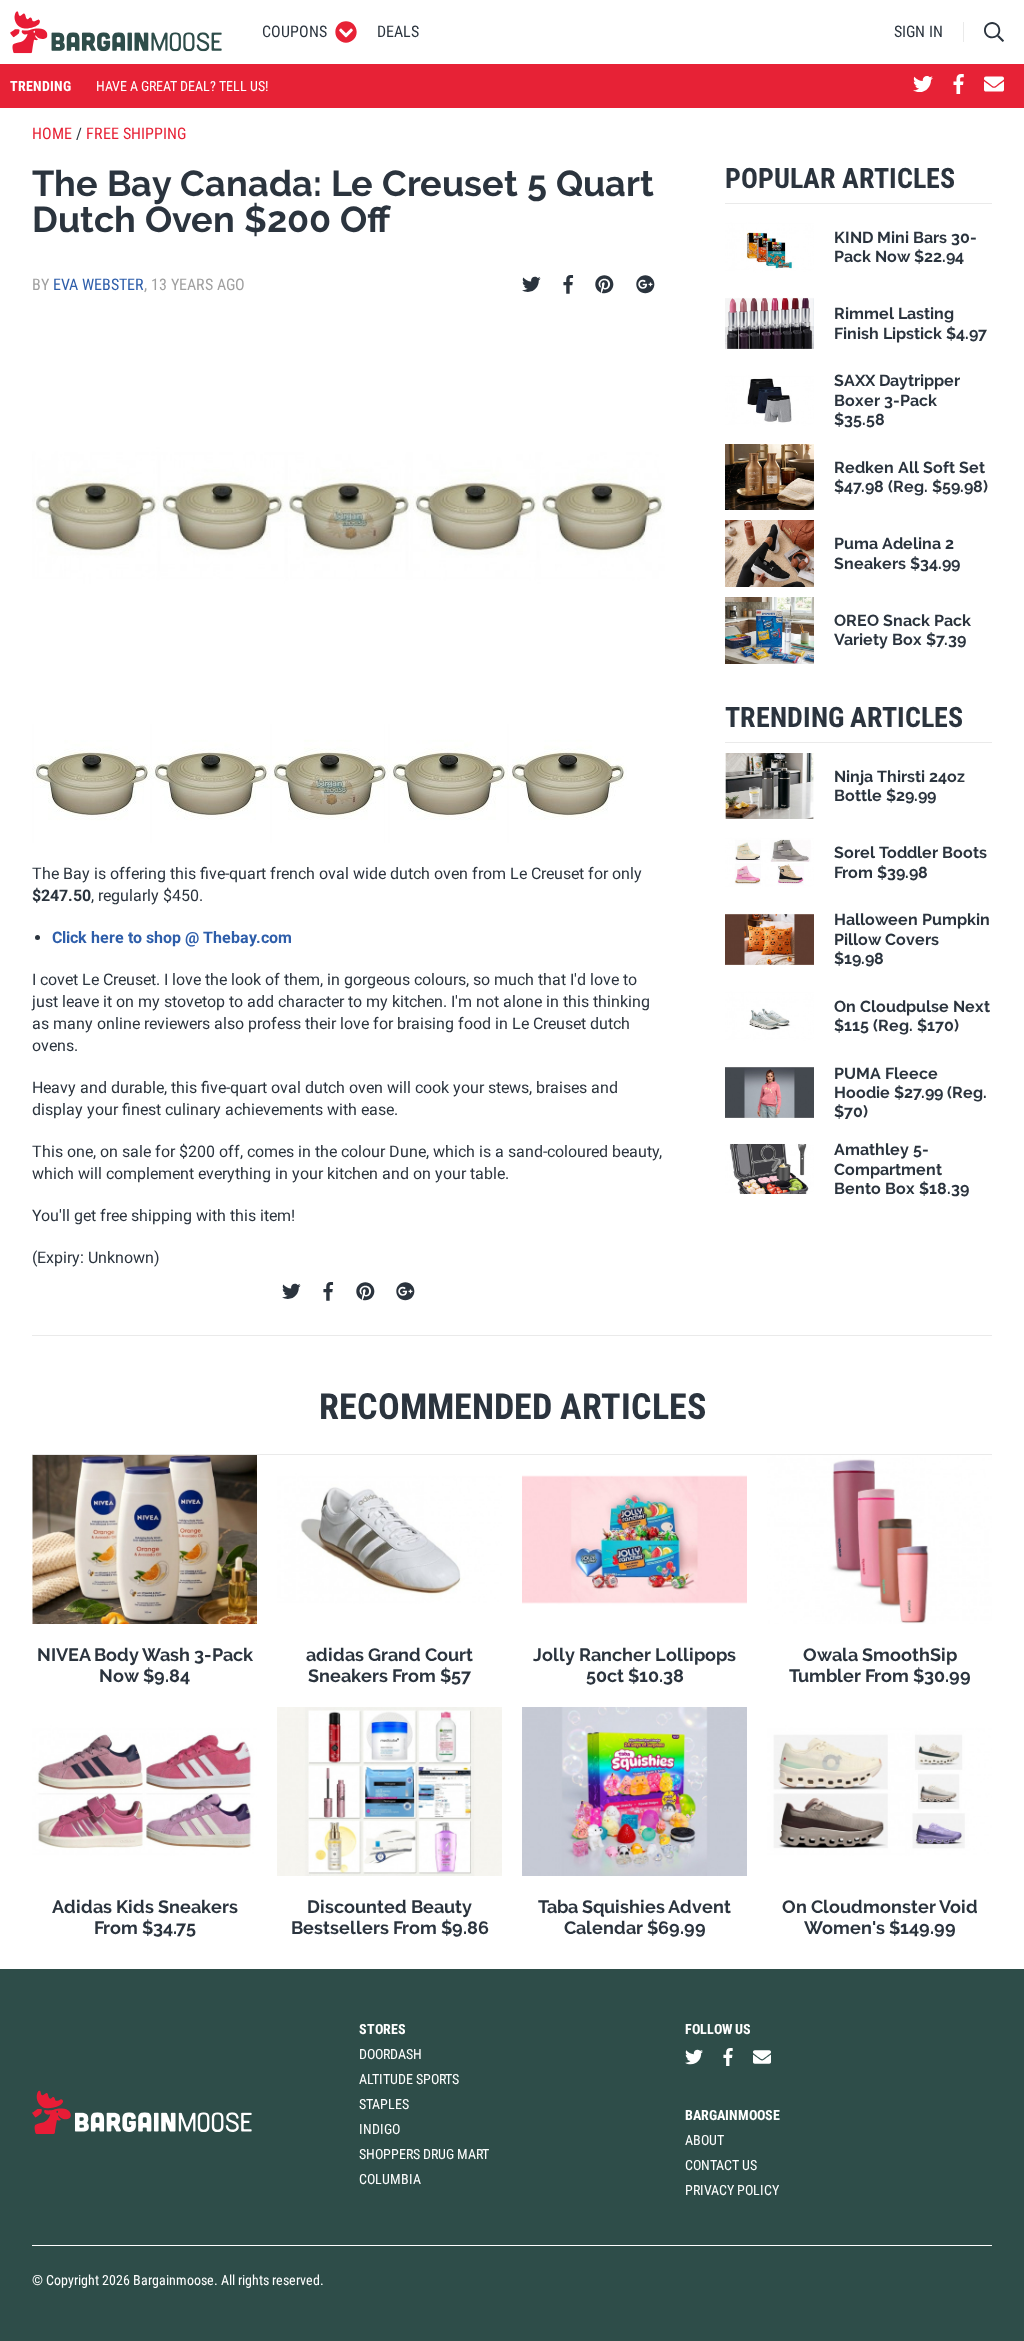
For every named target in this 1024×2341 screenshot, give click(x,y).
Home (52, 133)
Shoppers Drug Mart (424, 2154)
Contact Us (721, 2165)
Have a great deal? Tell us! (182, 86)
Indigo (379, 2129)
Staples (384, 2104)
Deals (398, 31)
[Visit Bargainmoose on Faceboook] (958, 86)
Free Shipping (136, 133)
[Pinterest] (604, 285)
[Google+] (645, 285)
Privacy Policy (732, 2190)
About (704, 2140)
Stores (382, 2029)
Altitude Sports (409, 2079)
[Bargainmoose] (116, 32)
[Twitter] (531, 285)
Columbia (390, 2179)
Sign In (918, 31)
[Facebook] (568, 285)
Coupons (294, 31)
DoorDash (390, 2054)
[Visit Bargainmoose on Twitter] (923, 86)
